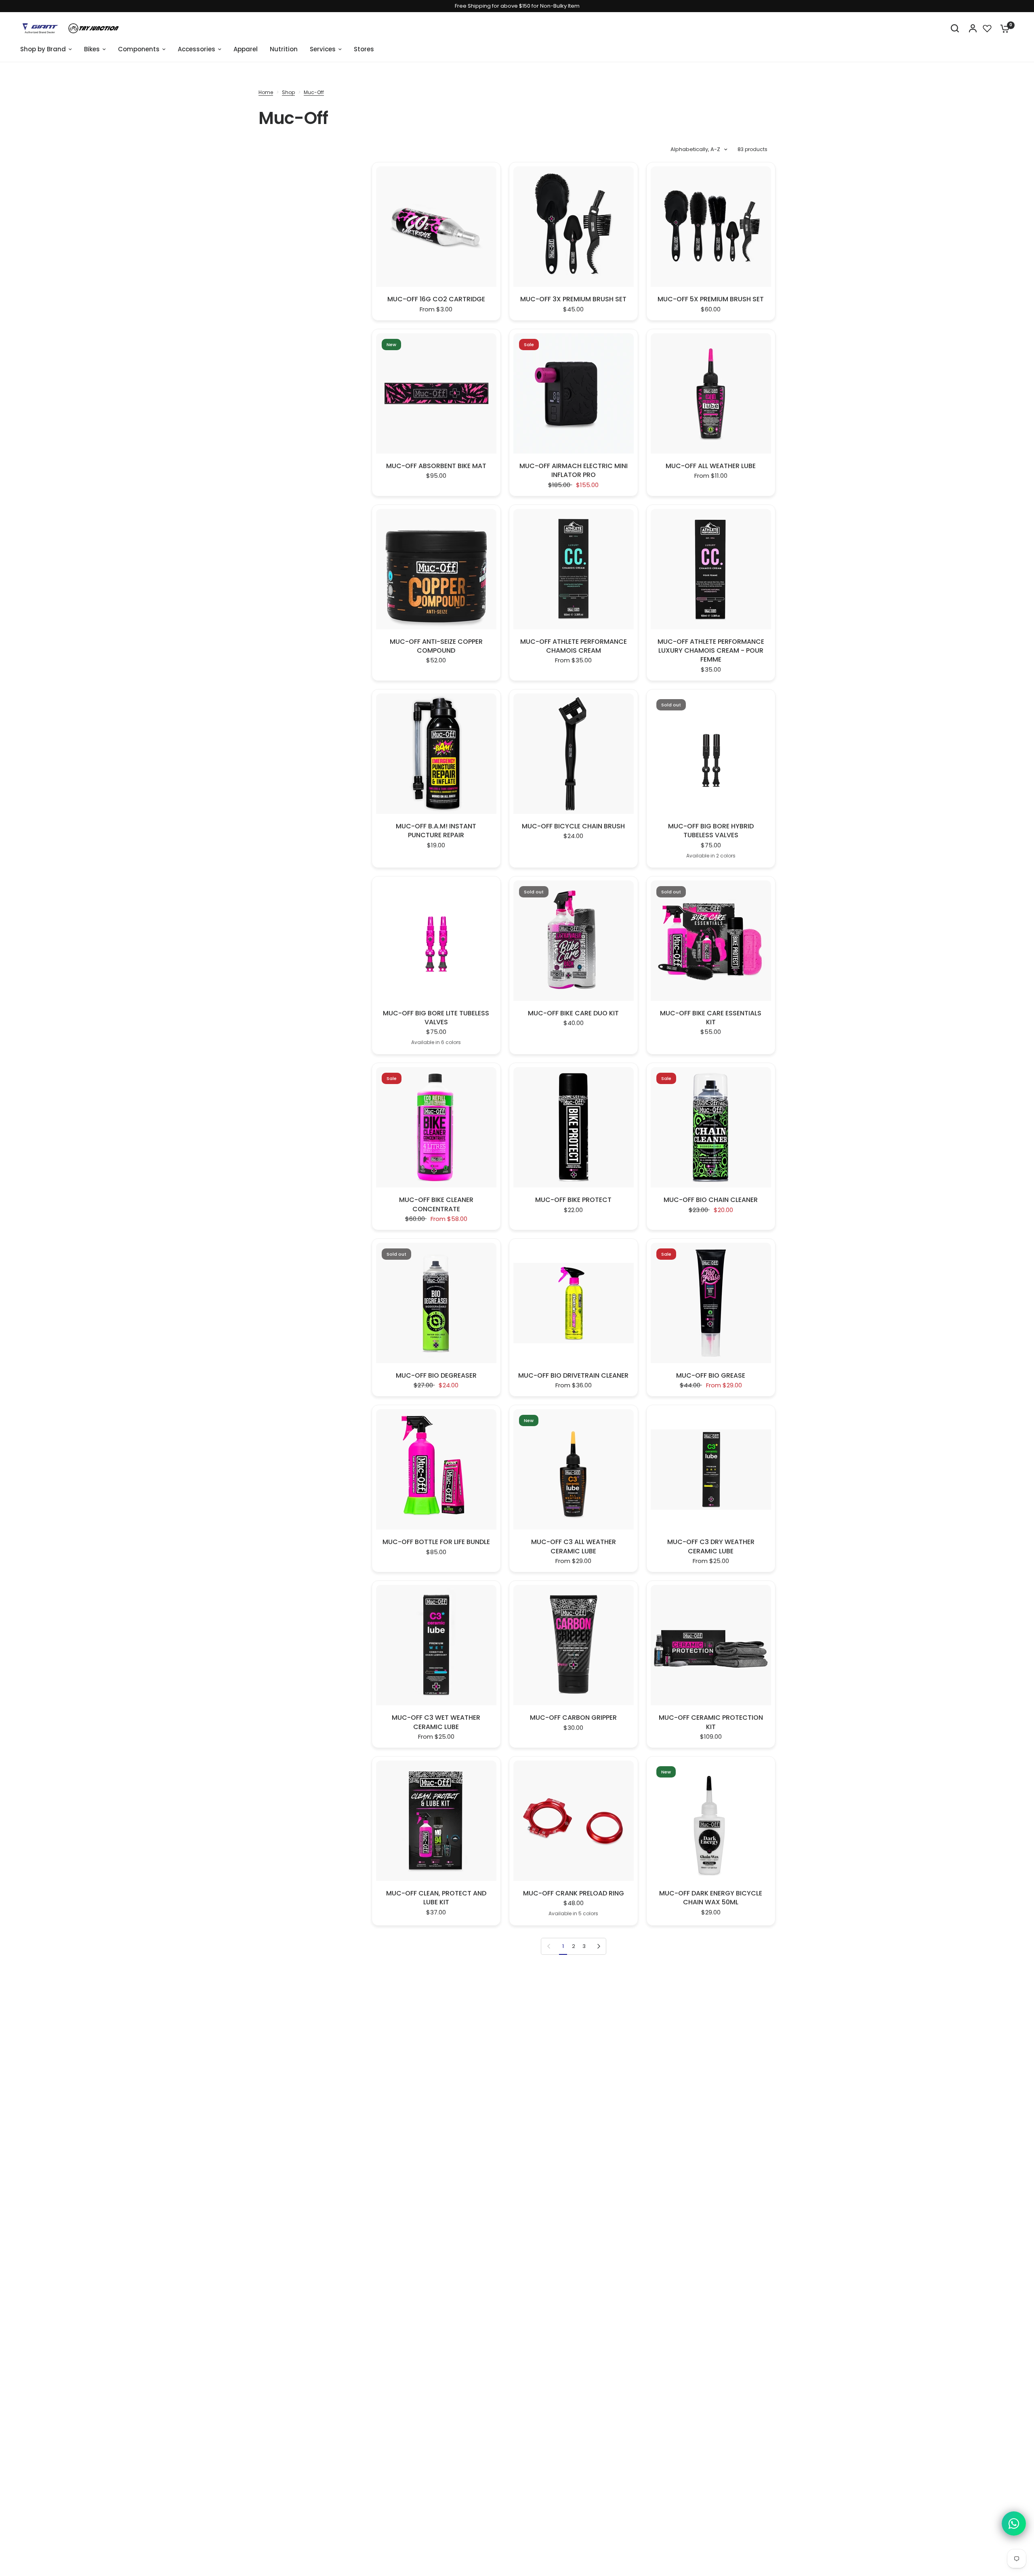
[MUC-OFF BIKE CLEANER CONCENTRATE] (436, 1127)
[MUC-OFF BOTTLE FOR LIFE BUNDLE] (436, 1469)
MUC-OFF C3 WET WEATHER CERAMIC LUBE (436, 1722)
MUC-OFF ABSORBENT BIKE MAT (436, 466)
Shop (288, 92)
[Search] (955, 28)
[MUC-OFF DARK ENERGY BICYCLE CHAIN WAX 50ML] (711, 1821)
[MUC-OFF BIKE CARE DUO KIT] (574, 941)
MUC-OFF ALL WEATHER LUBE (711, 466)
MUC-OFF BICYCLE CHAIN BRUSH (573, 826)
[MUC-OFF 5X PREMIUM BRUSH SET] (711, 227)
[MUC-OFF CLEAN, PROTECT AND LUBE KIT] (436, 1821)
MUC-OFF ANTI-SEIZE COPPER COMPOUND (436, 646)
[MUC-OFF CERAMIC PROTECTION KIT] (711, 1645)
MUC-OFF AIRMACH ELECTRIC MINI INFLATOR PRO (574, 471)
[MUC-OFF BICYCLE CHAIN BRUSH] (574, 754)
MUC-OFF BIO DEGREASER (436, 1376)
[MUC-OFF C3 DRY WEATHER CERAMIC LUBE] (711, 1469)
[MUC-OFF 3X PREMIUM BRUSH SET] (574, 227)
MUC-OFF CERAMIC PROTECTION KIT (711, 1722)
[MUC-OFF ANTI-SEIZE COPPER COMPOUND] (436, 569)
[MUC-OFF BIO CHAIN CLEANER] (711, 1127)
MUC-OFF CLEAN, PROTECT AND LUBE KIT (436, 1898)
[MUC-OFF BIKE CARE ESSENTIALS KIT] (711, 941)
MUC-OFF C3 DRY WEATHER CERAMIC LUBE (711, 1546)
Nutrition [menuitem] (284, 49)
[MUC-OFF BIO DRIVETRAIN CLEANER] (574, 1303)
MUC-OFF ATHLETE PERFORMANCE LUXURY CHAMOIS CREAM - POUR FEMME (711, 651)
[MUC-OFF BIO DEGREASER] (436, 1303)
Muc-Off (314, 92)
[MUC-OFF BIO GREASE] (711, 1303)
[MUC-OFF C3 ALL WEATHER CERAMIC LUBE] (574, 1469)
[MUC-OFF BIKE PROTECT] (574, 1127)
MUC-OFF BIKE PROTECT (573, 1200)
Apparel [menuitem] (246, 49)
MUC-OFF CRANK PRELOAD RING (574, 1893)
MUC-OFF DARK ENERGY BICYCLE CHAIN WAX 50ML (711, 1898)
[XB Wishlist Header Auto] (987, 28)
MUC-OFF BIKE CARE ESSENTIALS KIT (711, 1018)
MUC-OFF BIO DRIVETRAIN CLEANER (573, 1376)
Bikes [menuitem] (92, 49)
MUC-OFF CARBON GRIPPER (573, 1718)
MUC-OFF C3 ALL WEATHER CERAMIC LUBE (574, 1546)
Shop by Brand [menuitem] (43, 49)
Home (266, 92)
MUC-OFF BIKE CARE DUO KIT (573, 1013)
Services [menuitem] (323, 49)
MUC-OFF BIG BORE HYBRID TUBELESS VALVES (711, 831)
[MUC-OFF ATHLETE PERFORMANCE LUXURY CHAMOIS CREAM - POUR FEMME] (711, 569)
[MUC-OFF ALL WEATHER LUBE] (711, 393)
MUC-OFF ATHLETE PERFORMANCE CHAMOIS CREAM (574, 646)
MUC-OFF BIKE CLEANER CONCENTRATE (436, 1204)
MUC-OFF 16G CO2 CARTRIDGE (436, 299)
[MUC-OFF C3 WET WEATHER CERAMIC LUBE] (436, 1645)
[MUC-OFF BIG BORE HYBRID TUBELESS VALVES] (711, 754)
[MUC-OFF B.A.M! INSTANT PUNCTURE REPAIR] (436, 754)
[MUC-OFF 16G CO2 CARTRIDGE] (436, 227)
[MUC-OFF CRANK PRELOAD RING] (574, 1821)
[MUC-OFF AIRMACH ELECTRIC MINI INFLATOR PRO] (574, 393)
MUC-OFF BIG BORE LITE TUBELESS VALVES (436, 1018)
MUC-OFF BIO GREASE (711, 1376)
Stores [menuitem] (364, 49)
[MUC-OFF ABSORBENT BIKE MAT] (436, 393)
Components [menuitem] (139, 49)
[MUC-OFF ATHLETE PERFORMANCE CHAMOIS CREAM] (574, 569)
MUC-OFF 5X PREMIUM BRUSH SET (711, 299)
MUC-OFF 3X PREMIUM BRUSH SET (573, 299)
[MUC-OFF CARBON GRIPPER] (574, 1645)
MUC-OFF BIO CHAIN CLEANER (711, 1200)
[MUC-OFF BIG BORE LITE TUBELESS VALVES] (436, 941)
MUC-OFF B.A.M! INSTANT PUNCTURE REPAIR (436, 831)
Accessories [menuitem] (197, 49)
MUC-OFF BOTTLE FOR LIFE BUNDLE (436, 1542)
